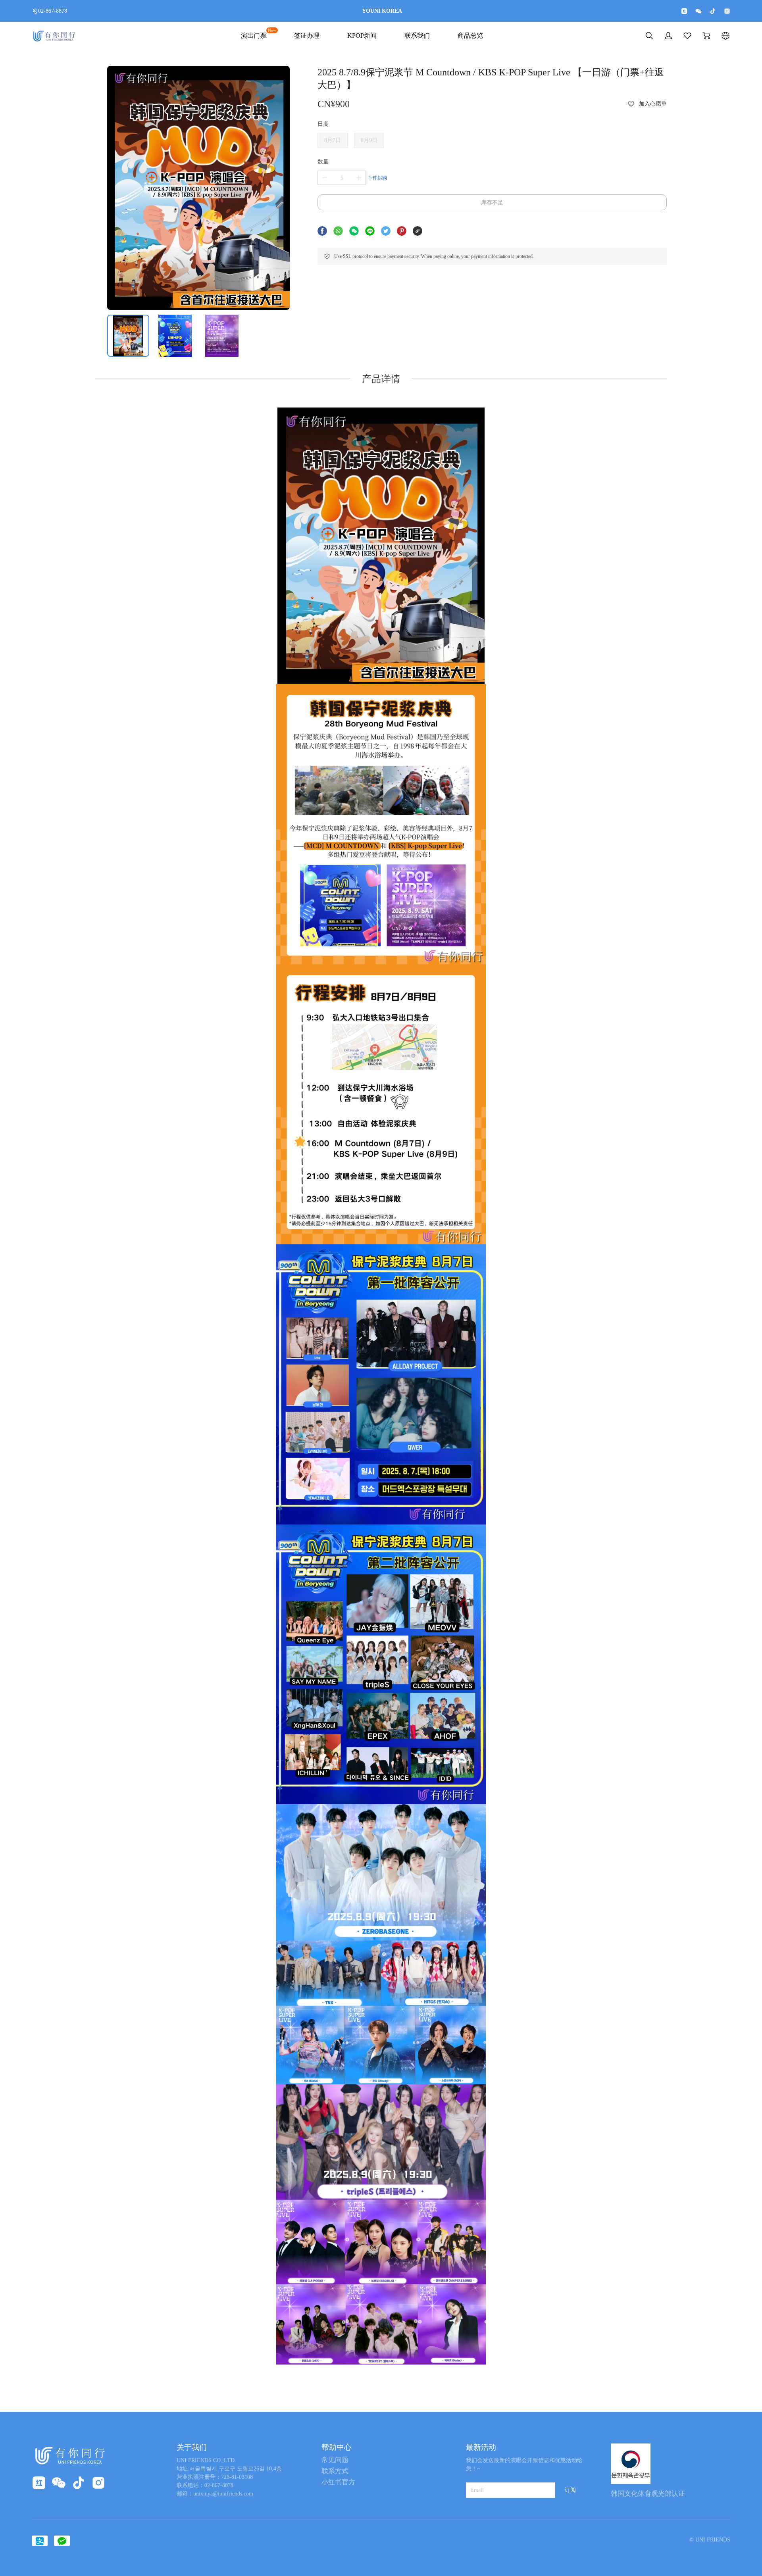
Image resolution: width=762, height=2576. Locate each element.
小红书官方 (338, 2482)
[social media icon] (39, 2484)
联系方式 (335, 2471)
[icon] (684, 11)
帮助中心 (337, 2447)
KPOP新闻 (362, 36)
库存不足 (492, 203)
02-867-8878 (53, 11)
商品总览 (470, 36)
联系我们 (417, 36)
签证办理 (307, 36)
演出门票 (254, 35)
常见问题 (335, 2460)
